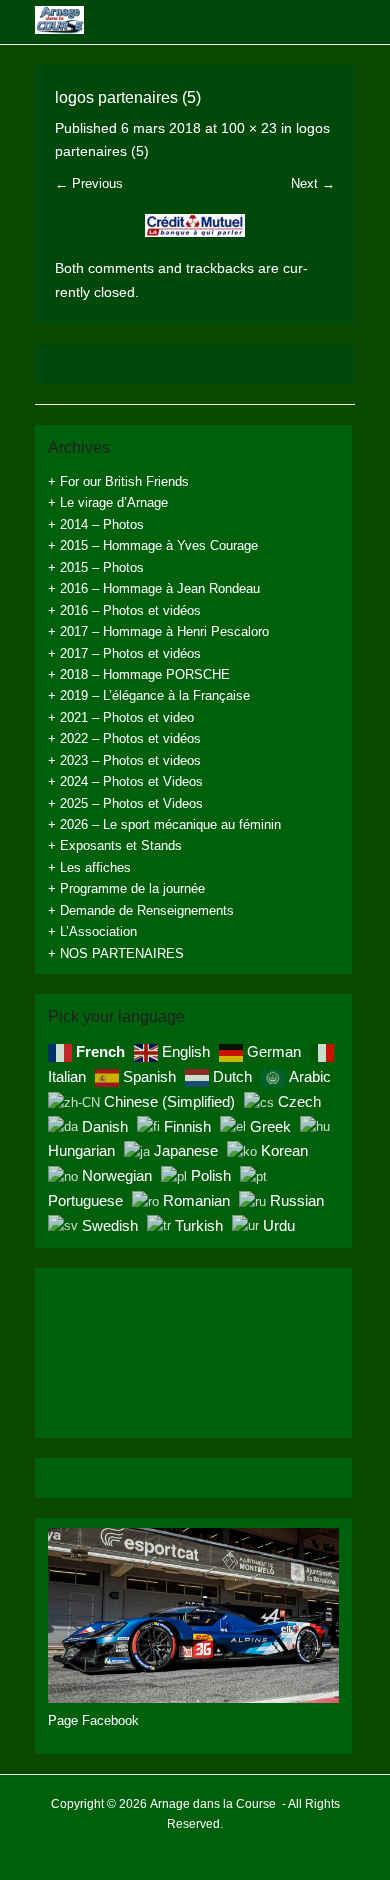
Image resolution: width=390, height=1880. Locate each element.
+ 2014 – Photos (96, 524)
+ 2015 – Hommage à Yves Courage (153, 545)
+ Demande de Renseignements (141, 910)
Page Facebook (93, 1720)
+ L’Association (92, 931)
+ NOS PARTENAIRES (116, 953)
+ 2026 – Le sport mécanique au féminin (164, 824)
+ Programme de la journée (126, 888)
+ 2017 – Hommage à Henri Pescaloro (158, 631)
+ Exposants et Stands (115, 845)
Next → (313, 183)
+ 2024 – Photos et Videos (125, 781)
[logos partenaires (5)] (195, 225)
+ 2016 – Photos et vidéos (124, 610)
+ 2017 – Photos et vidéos (124, 653)
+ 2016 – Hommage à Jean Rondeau (154, 588)
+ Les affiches (89, 867)
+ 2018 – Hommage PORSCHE (139, 674)
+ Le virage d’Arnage (108, 502)
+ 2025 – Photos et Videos (125, 803)
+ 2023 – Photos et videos (124, 760)
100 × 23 (249, 128)
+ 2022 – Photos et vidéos (124, 738)
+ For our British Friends (118, 481)
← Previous (89, 183)
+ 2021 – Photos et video (121, 717)
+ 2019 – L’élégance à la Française (149, 695)
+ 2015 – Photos (96, 567)
